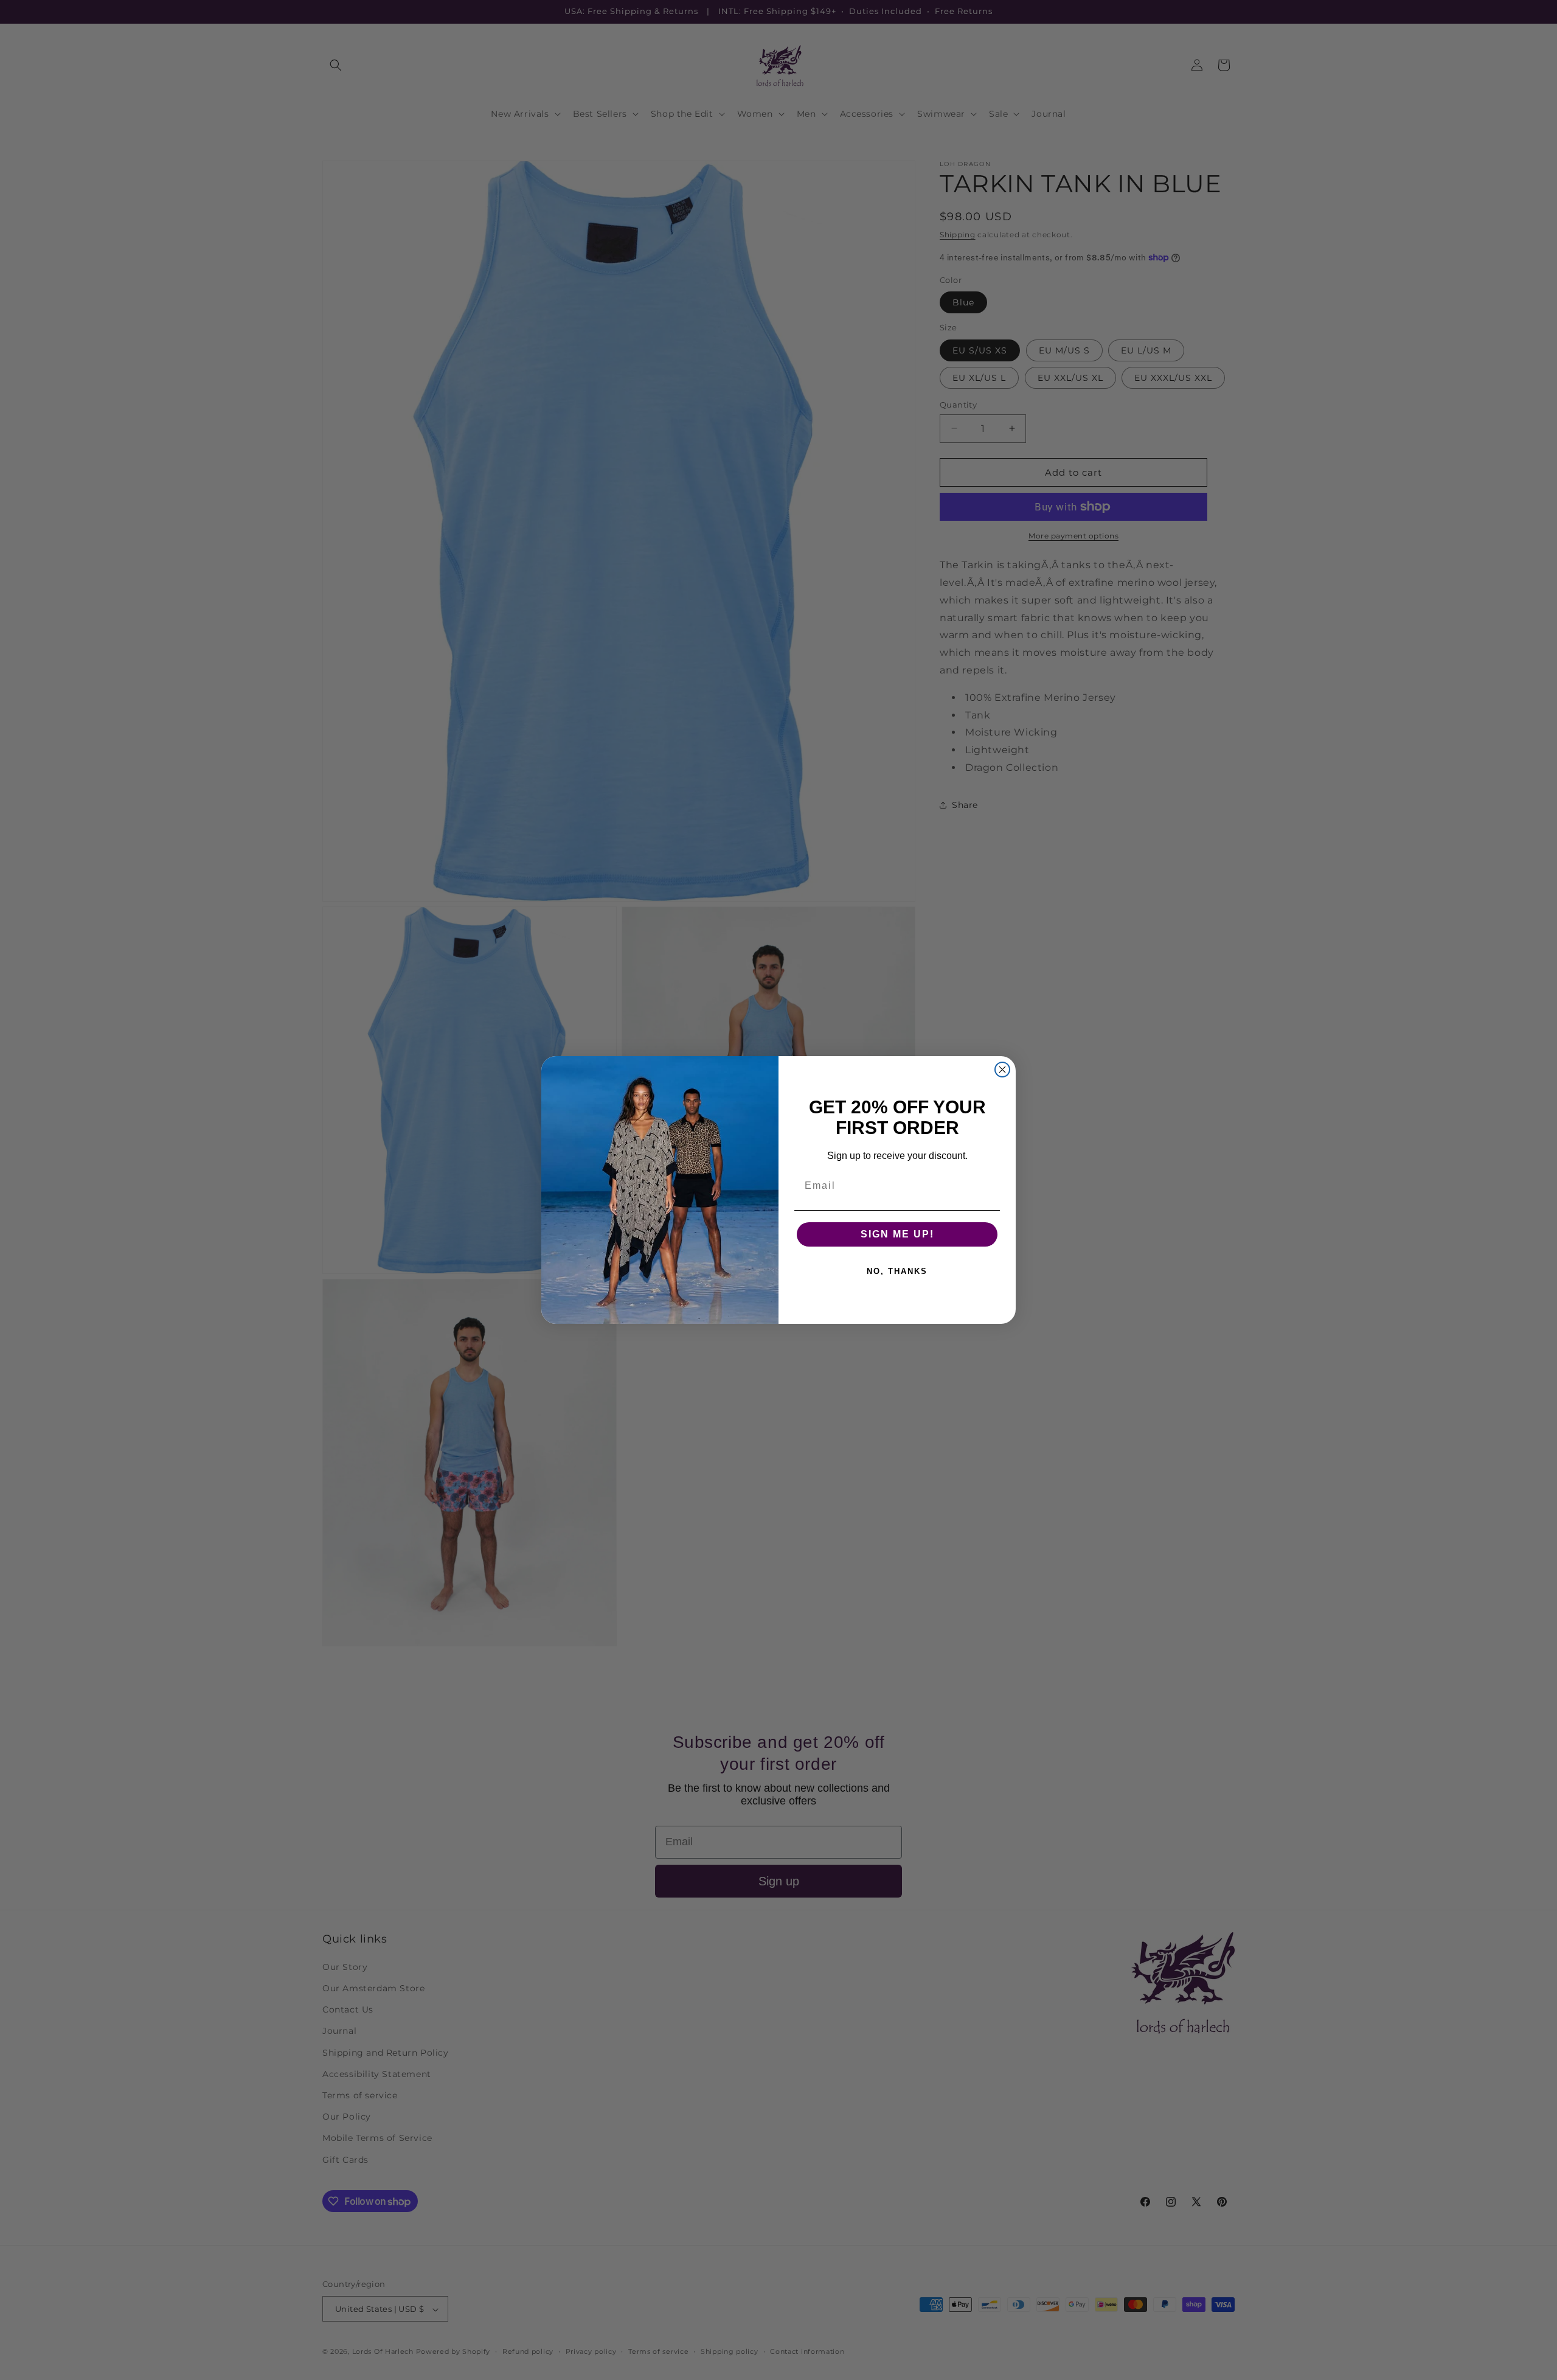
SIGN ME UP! (897, 1234)
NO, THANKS (897, 1271)
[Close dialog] (1002, 1070)
